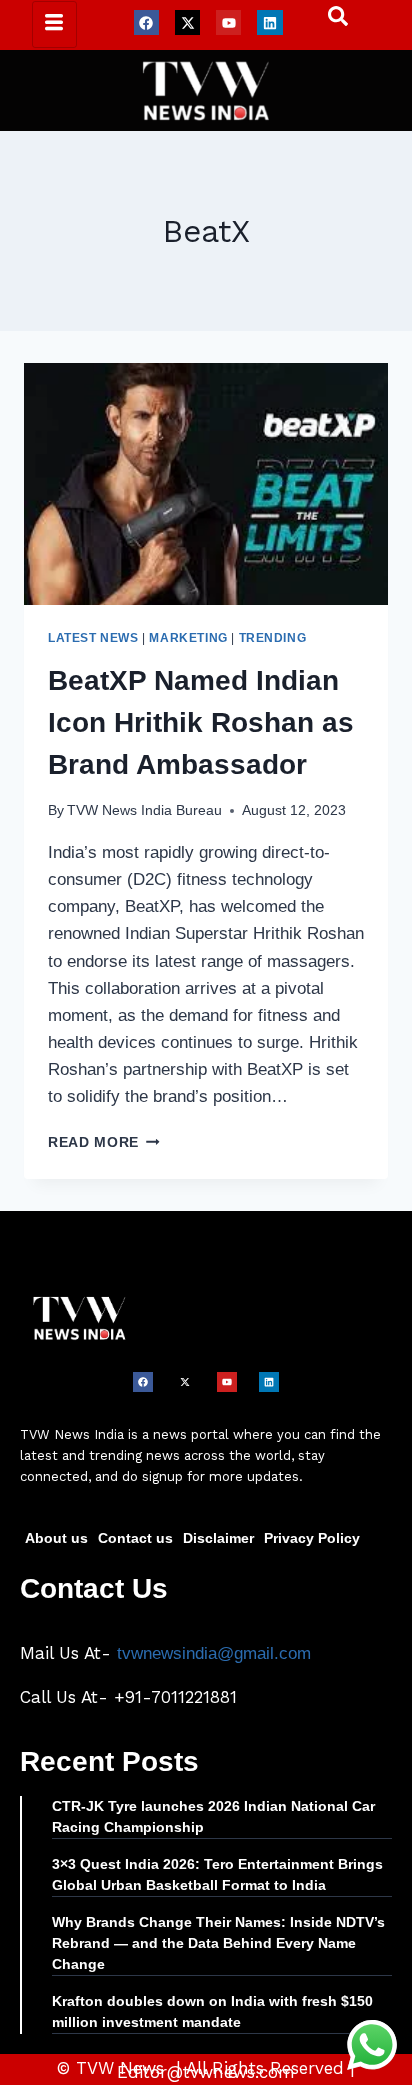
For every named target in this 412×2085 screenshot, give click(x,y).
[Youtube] (228, 22)
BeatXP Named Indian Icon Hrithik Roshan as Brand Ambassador (201, 722)
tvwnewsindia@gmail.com (214, 1653)
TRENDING (273, 638)
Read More (104, 1142)
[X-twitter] (187, 22)
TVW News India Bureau (144, 810)
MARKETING (188, 638)
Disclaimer (218, 1538)
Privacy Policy (312, 1538)
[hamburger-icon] (54, 24)
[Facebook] (146, 22)
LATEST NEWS (93, 638)
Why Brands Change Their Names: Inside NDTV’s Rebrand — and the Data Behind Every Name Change (218, 1943)
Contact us (135, 1538)
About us (56, 1538)
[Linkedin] (269, 22)
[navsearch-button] (328, 21)
